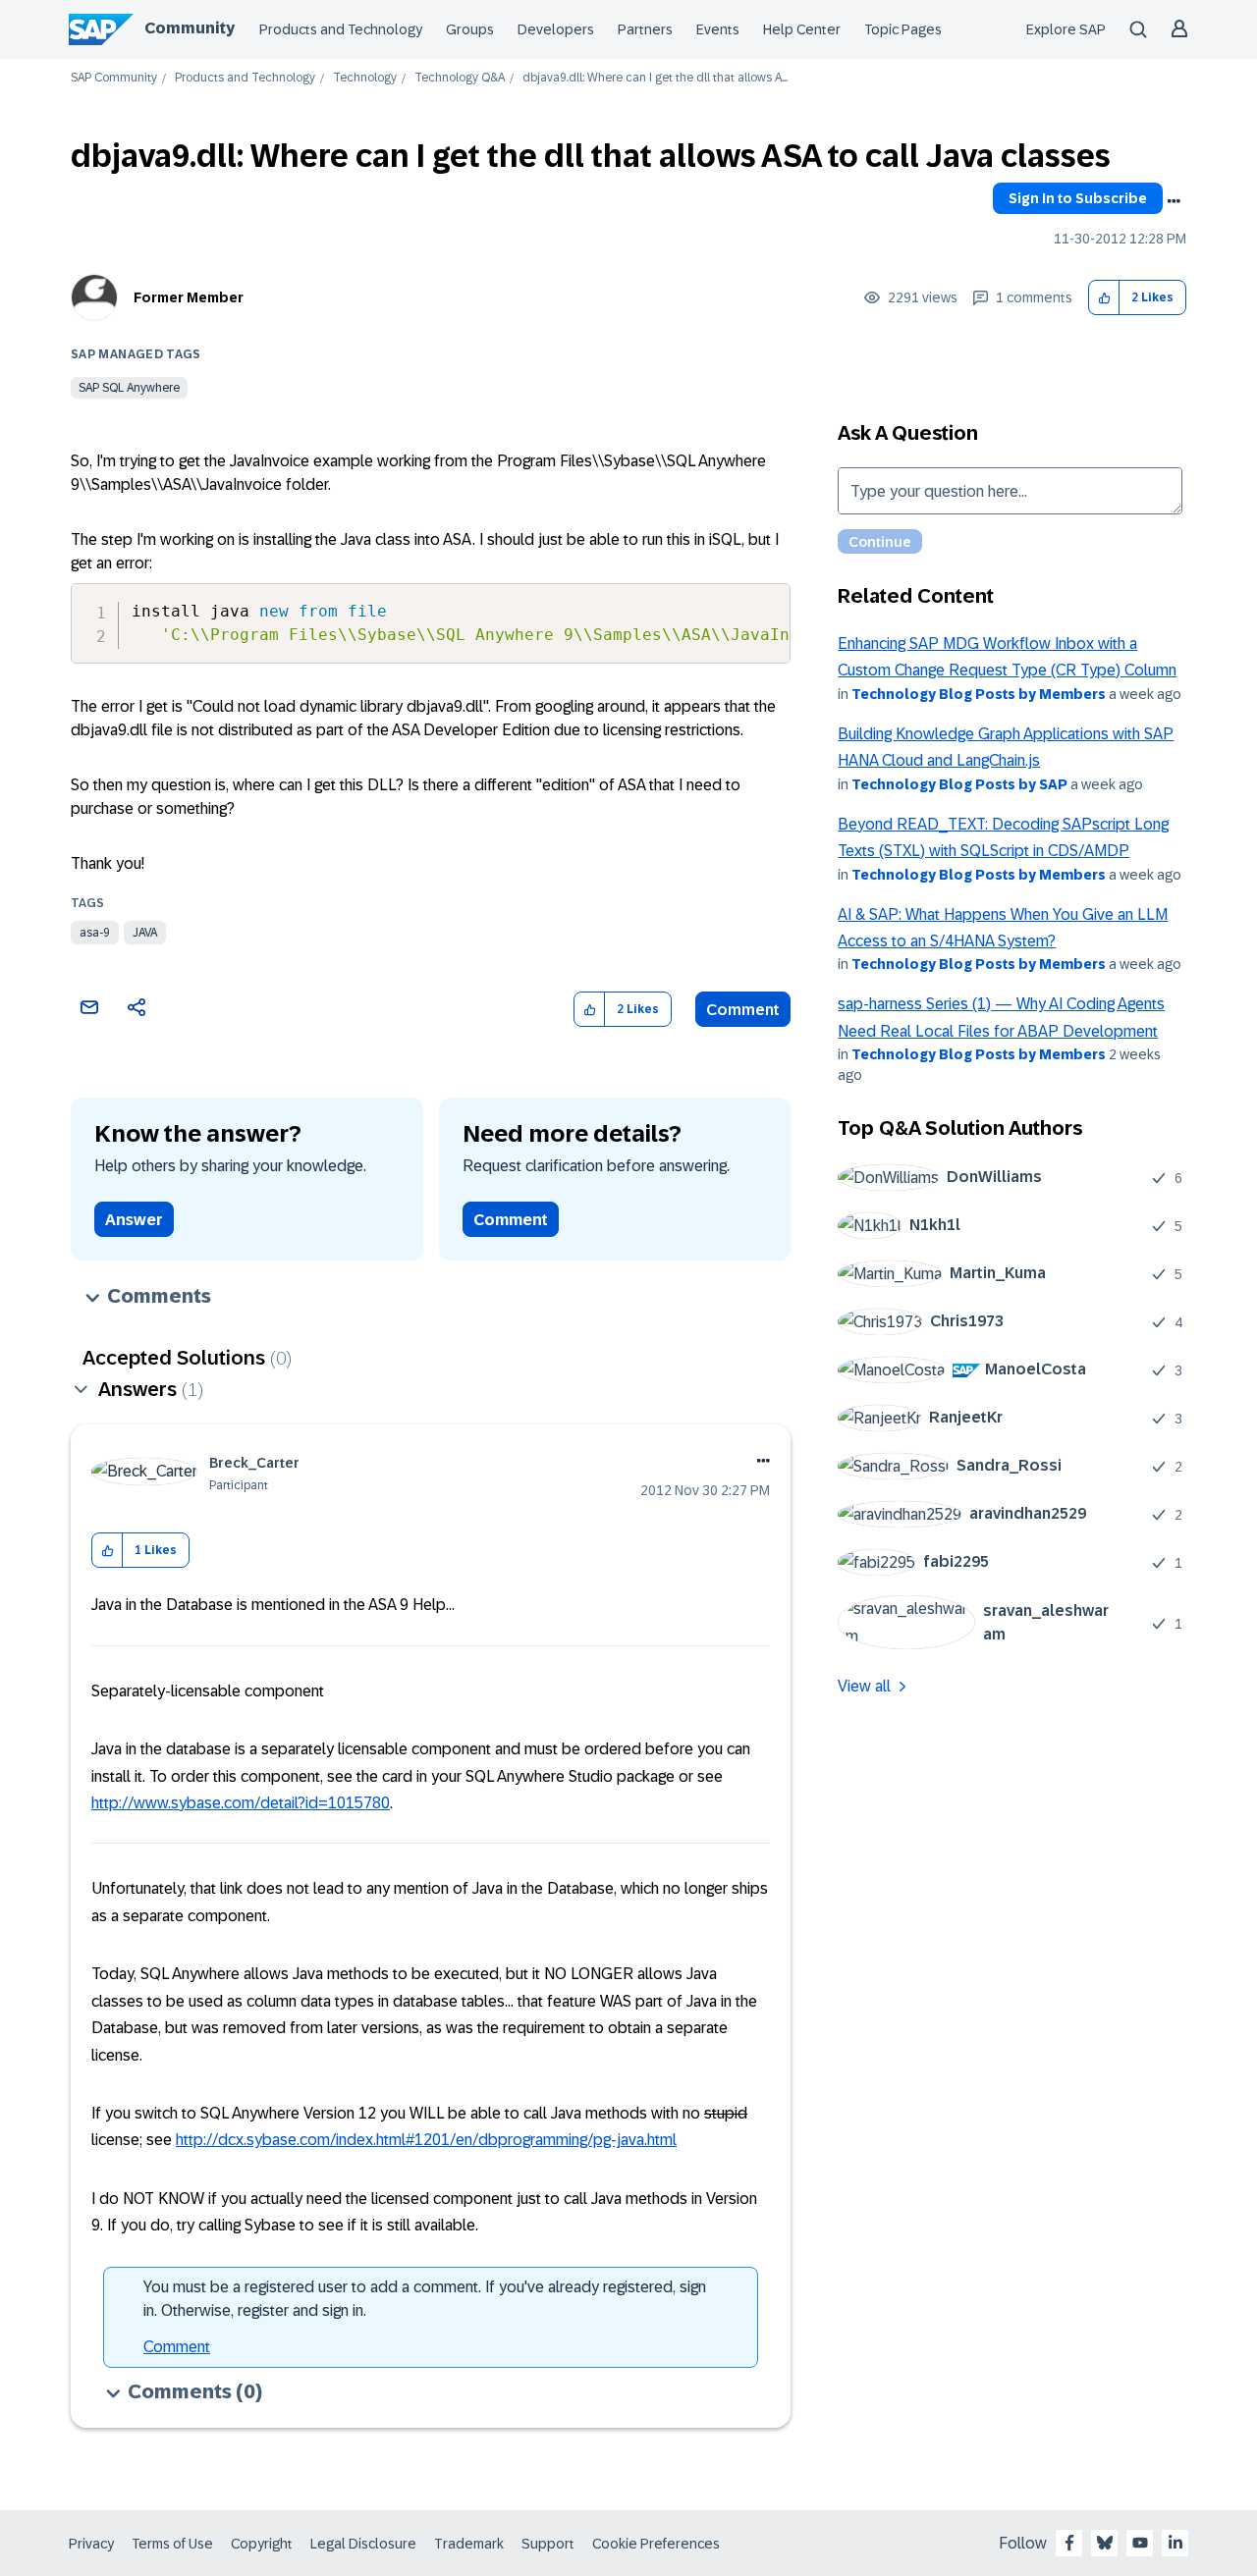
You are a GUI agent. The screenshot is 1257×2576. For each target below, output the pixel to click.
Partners (645, 29)
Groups (470, 29)
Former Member (189, 297)
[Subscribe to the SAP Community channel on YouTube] (1140, 2543)
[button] (1104, 298)
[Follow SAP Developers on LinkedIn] (1175, 2543)
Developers (556, 29)
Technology (365, 78)
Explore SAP (1066, 29)
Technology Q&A (460, 78)
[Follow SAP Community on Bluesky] (1105, 2543)
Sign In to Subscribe (1078, 198)
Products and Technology (341, 29)
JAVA (145, 933)
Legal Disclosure (363, 2544)
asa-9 (95, 933)
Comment (743, 1010)
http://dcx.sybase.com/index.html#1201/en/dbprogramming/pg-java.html (426, 2140)
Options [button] (1174, 201)
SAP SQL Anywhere (129, 388)
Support (548, 2544)
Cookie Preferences (656, 2544)
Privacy (91, 2544)
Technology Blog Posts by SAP (959, 784)
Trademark (469, 2544)
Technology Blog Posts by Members (979, 694)
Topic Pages (903, 29)
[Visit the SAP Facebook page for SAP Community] (1069, 2543)
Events (718, 29)
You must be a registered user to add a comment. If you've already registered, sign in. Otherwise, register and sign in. (425, 2299)
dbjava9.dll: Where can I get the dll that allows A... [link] (655, 78)
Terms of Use (172, 2544)
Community (190, 28)
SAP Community (114, 78)
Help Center (802, 29)
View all (864, 1686)
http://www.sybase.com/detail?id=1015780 (241, 1803)
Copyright (262, 2544)
